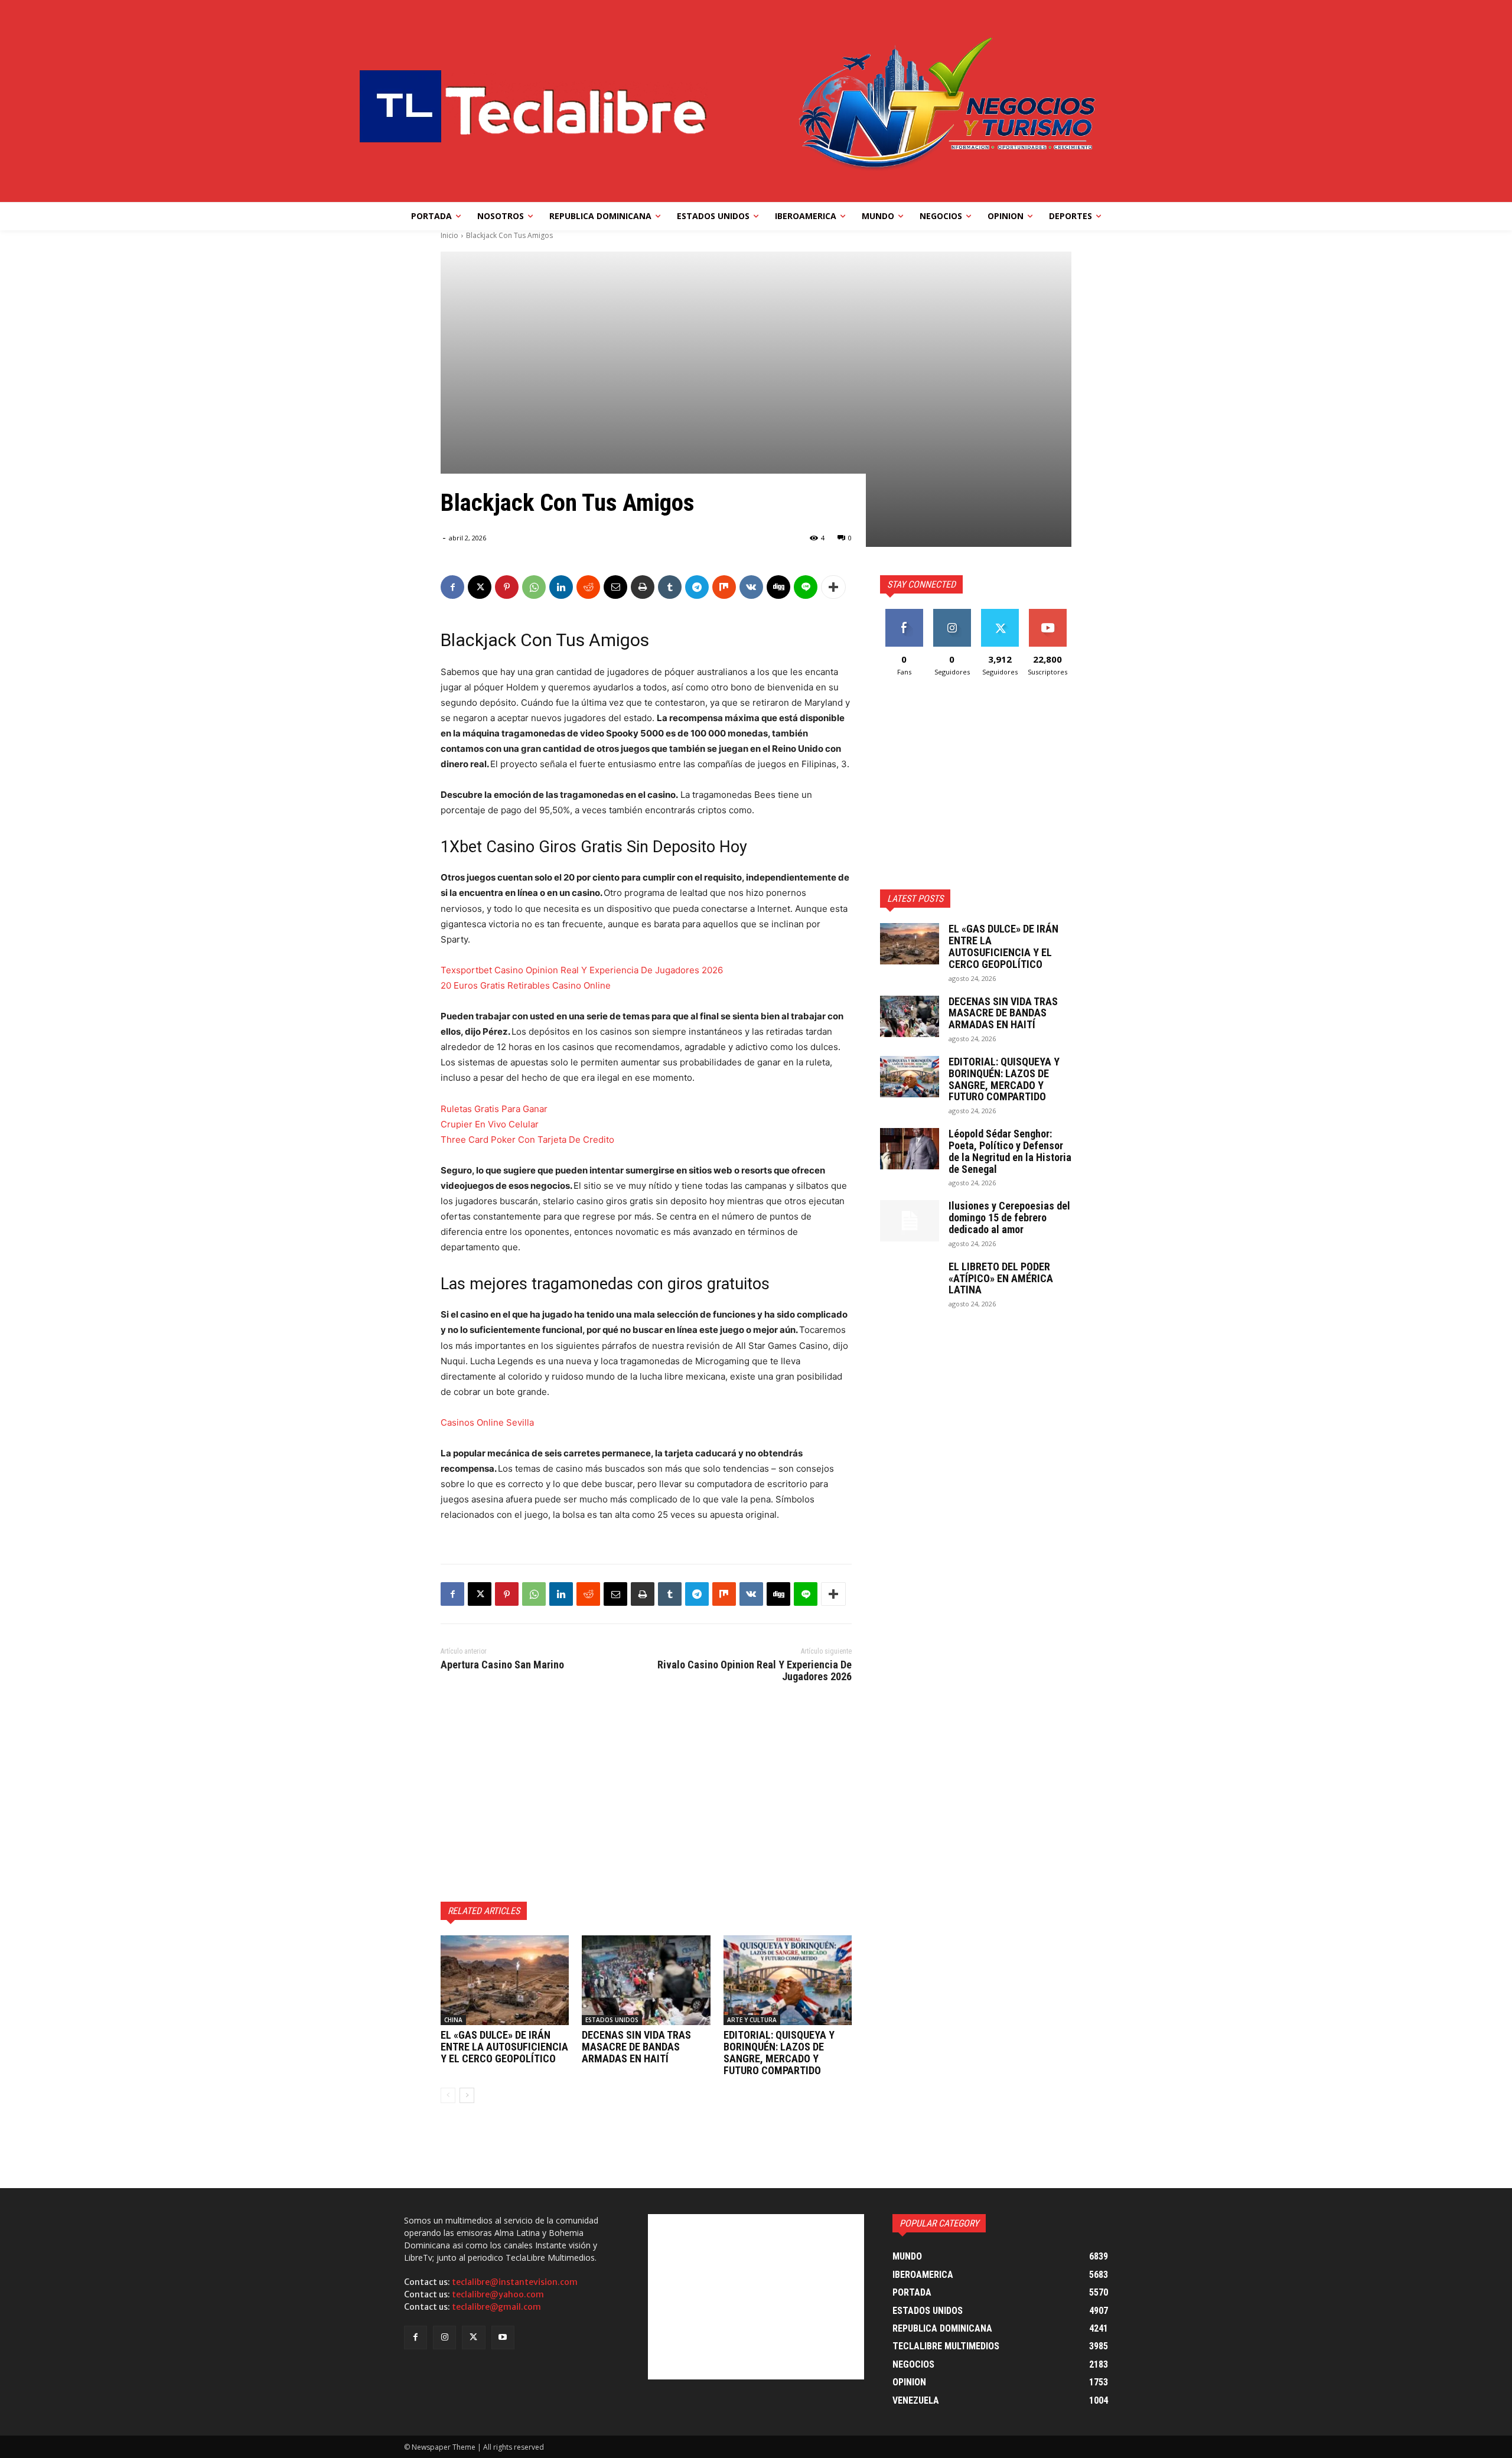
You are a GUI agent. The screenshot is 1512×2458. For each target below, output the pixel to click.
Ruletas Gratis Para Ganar (494, 1109)
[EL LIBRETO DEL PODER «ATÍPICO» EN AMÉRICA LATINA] (910, 1282)
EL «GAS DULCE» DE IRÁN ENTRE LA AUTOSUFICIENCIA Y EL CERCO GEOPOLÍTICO (504, 2047)
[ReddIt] (588, 587)
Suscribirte (1047, 613)
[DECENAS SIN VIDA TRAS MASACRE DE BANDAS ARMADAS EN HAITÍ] (646, 1980)
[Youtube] (503, 2337)
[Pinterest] (507, 587)
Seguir (952, 613)
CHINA (453, 2020)
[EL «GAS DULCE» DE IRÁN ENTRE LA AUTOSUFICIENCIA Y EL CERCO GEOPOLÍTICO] (505, 1980)
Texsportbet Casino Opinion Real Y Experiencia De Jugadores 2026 (582, 970)
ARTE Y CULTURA (752, 2020)
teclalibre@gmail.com (496, 2307)
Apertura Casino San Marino (502, 1665)
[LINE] (806, 587)
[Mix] (724, 587)
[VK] (751, 587)
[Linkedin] (561, 587)
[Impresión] (643, 587)
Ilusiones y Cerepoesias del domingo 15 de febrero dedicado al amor (1009, 1217)
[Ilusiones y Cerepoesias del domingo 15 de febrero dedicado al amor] (910, 1221)
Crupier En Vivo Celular (490, 1124)
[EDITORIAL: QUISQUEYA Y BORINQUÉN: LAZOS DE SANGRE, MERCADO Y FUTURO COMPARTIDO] (788, 1980)
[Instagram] (444, 2337)
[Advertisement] (646, 1791)
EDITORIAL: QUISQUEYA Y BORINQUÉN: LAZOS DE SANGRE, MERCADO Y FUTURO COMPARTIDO (779, 2052)
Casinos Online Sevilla (487, 1422)
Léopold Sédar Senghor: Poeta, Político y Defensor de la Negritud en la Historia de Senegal (1010, 1151)
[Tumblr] (670, 587)
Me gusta (904, 613)
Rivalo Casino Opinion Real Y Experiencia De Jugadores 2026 (755, 1670)
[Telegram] (697, 587)
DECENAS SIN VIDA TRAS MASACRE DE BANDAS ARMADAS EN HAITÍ (636, 2047)
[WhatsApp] (534, 587)
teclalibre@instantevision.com (515, 2282)
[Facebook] (452, 587)
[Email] (615, 587)
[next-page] (467, 2095)
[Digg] (778, 587)
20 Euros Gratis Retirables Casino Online (526, 985)
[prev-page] (448, 2095)
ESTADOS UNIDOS (612, 2020)
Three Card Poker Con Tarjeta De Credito (527, 1140)
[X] (480, 587)
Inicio (449, 235)
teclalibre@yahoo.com (498, 2294)
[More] (833, 587)
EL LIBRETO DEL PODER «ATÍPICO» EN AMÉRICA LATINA (1001, 1278)
